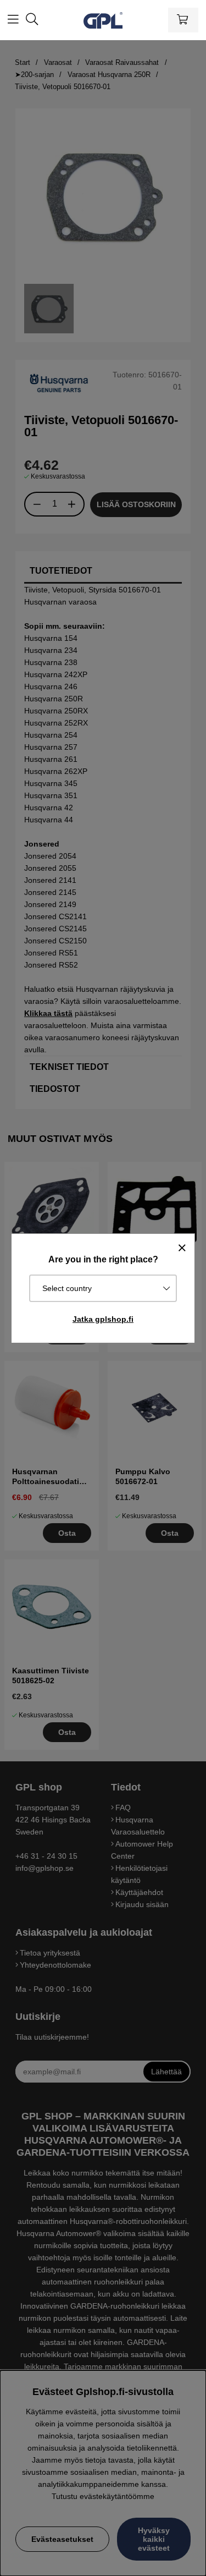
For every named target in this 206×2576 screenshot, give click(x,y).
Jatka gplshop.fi (103, 1319)
